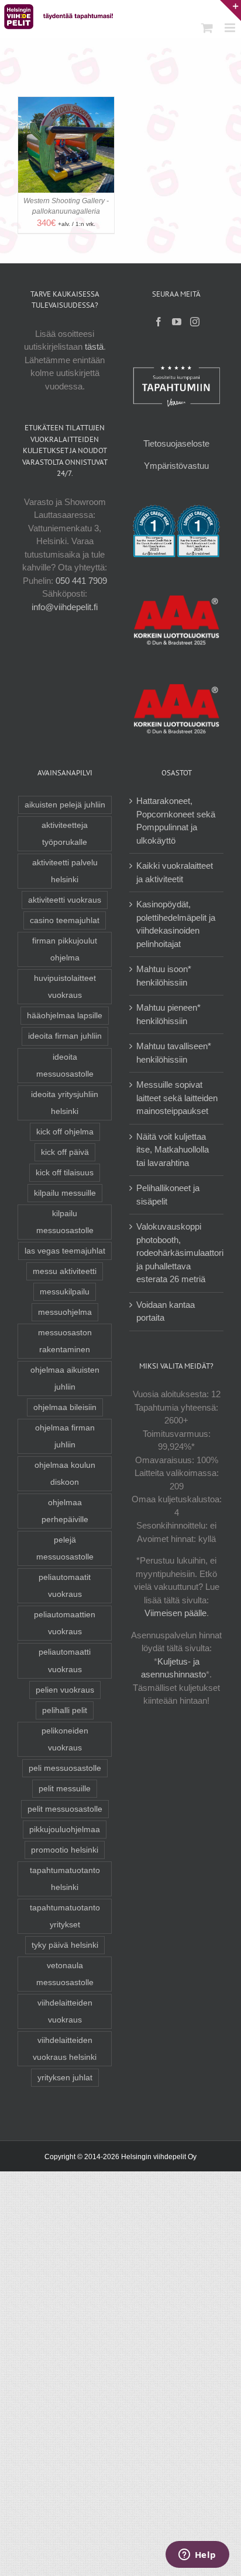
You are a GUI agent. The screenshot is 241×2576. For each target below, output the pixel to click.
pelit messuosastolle (65, 1809)
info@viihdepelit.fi (65, 607)
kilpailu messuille (65, 1193)
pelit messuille (65, 1789)
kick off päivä (65, 1152)
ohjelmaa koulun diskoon (65, 1474)
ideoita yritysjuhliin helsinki (65, 1103)
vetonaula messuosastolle (65, 1974)
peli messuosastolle (65, 1768)
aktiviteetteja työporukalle (65, 834)
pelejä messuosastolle (65, 1548)
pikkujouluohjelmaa (65, 1830)
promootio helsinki (65, 1850)
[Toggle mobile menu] (231, 28)
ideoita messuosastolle (65, 1066)
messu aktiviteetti (65, 1271)
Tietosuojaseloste (176, 443)
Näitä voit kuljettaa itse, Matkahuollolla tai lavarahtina (173, 1150)
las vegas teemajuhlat (65, 1251)
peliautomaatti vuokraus (65, 1661)
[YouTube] (177, 322)
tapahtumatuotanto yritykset (65, 1916)
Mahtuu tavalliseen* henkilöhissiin (174, 1053)
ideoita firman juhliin (65, 1036)
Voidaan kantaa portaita (166, 1311)
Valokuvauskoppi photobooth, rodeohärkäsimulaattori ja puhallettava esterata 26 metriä (180, 1253)
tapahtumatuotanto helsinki (65, 1879)
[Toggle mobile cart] (207, 28)
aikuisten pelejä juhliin (65, 805)
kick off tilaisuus (65, 1173)
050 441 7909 (81, 581)
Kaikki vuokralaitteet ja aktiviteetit (175, 872)
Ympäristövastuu (176, 466)
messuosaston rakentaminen (65, 1341)
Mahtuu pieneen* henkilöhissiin (168, 1014)
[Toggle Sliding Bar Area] (230, 11)
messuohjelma (65, 1312)
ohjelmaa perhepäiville (65, 1511)
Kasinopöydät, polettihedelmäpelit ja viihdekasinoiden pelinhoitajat (176, 924)
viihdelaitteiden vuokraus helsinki (65, 2049)
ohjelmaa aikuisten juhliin (65, 1378)
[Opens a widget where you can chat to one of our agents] (197, 2556)
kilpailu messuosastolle (65, 1222)
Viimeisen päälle (175, 1613)
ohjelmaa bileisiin (65, 1407)
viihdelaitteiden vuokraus (65, 2011)
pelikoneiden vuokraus (65, 1739)
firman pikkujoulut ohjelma (65, 949)
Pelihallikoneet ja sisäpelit (168, 1195)
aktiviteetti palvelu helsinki (65, 871)
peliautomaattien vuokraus (65, 1623)
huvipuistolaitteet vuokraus (65, 987)
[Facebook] (159, 322)
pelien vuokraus (65, 1690)
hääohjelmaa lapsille (65, 1016)
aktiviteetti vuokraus (65, 900)
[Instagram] (195, 322)
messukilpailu (65, 1292)
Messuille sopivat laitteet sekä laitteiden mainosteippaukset (177, 1098)
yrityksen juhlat (65, 2078)
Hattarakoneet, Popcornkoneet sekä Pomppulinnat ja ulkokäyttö (176, 821)
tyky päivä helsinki (65, 1945)
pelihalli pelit (65, 1710)
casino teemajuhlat (65, 920)
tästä (94, 347)
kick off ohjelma (65, 1132)
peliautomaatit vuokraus (65, 1586)
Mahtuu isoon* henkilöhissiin (164, 976)
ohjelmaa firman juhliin (65, 1436)
